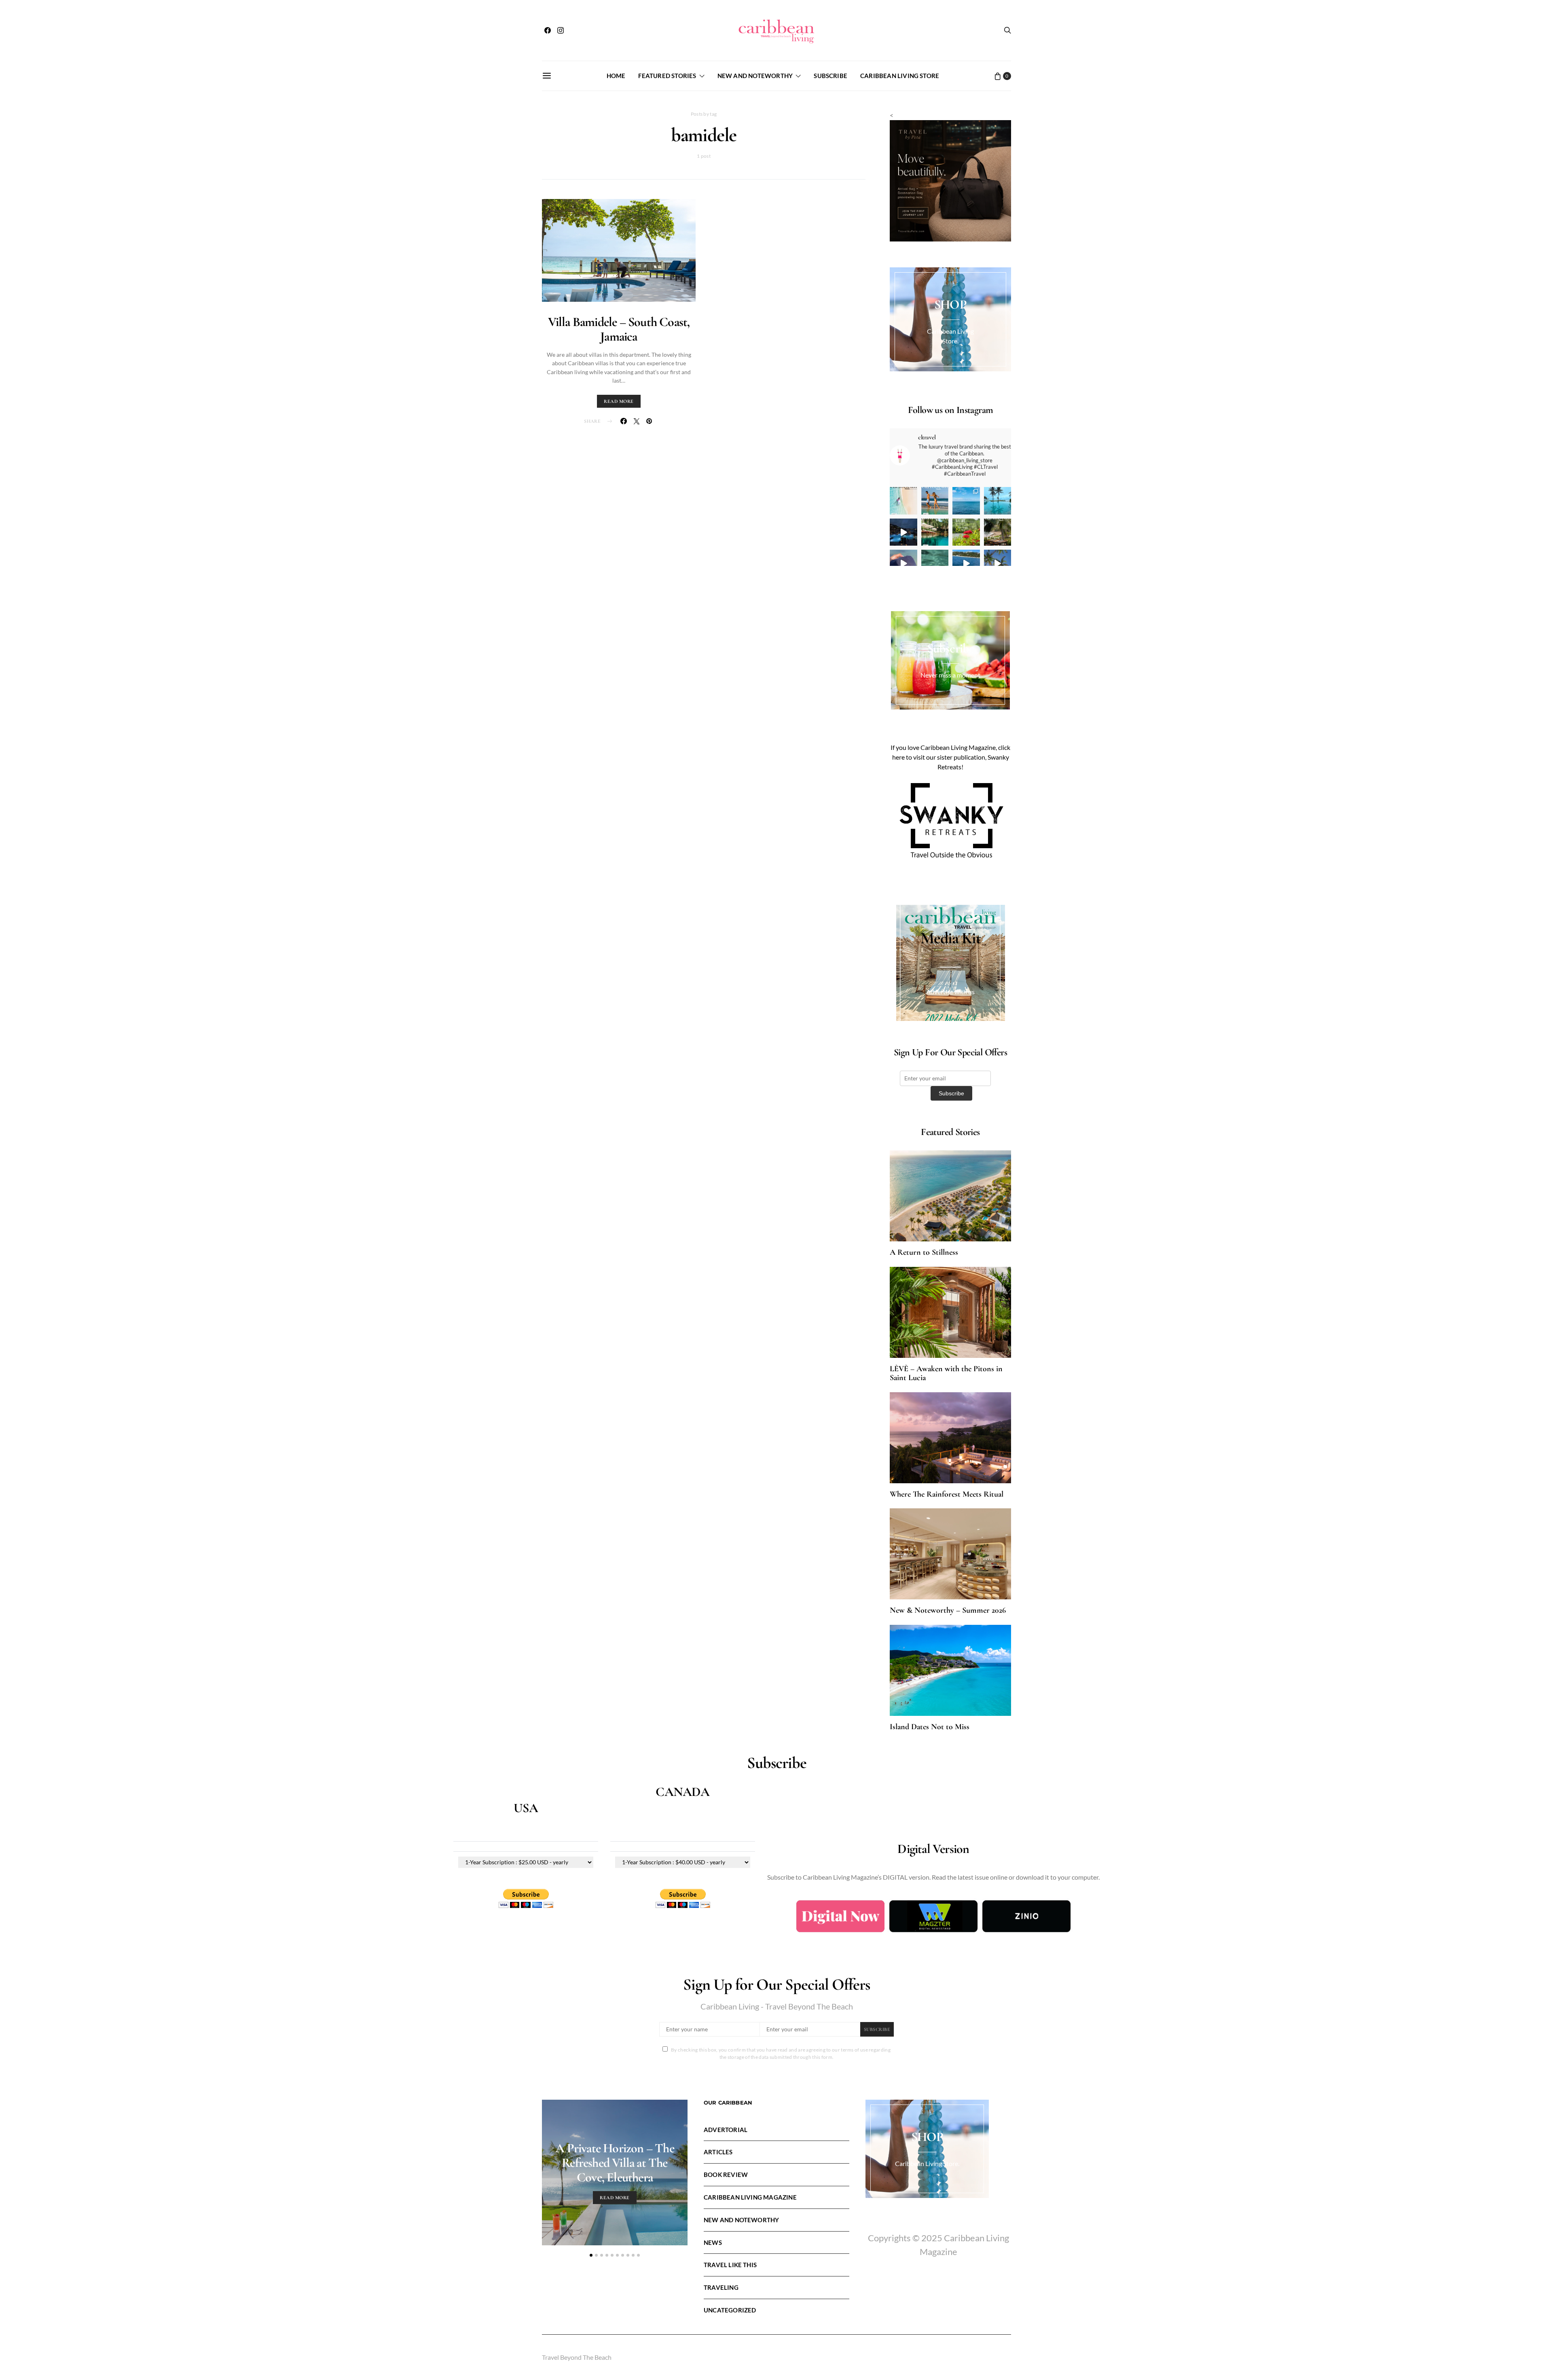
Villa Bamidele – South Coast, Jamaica (619, 329)
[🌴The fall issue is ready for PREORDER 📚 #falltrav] (998, 532)
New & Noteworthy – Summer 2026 (948, 1610)
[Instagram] (561, 30)
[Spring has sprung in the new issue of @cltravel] (935, 501)
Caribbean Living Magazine (750, 2197)
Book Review (726, 2175)
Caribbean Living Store (900, 76)
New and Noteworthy (755, 76)
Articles (718, 2152)
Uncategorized (730, 2310)
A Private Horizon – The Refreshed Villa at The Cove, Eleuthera (615, 2163)
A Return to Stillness (924, 1252)
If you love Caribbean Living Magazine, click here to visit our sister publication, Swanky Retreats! (950, 757)
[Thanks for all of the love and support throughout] (935, 532)
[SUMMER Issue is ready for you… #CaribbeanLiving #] (903, 501)
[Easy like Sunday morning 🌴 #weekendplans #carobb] (998, 501)
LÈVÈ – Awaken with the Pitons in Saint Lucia (946, 1373)
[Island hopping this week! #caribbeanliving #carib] (966, 563)
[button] (591, 2255)
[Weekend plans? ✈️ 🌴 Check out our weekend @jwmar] (966, 501)
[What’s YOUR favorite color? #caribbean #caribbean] (935, 563)
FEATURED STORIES (667, 76)
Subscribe (830, 76)
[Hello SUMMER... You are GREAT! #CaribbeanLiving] (998, 563)
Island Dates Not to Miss (930, 1727)
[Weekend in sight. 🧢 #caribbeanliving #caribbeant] (903, 563)
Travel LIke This (730, 2265)
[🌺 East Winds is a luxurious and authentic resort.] (966, 532)
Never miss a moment (950, 675)
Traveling (721, 2287)
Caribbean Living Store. (927, 2163)
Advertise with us (950, 992)
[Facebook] (548, 30)
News (713, 2242)
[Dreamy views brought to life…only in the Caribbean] (903, 532)
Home (616, 76)
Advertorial (726, 2130)
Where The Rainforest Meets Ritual (947, 1494)
